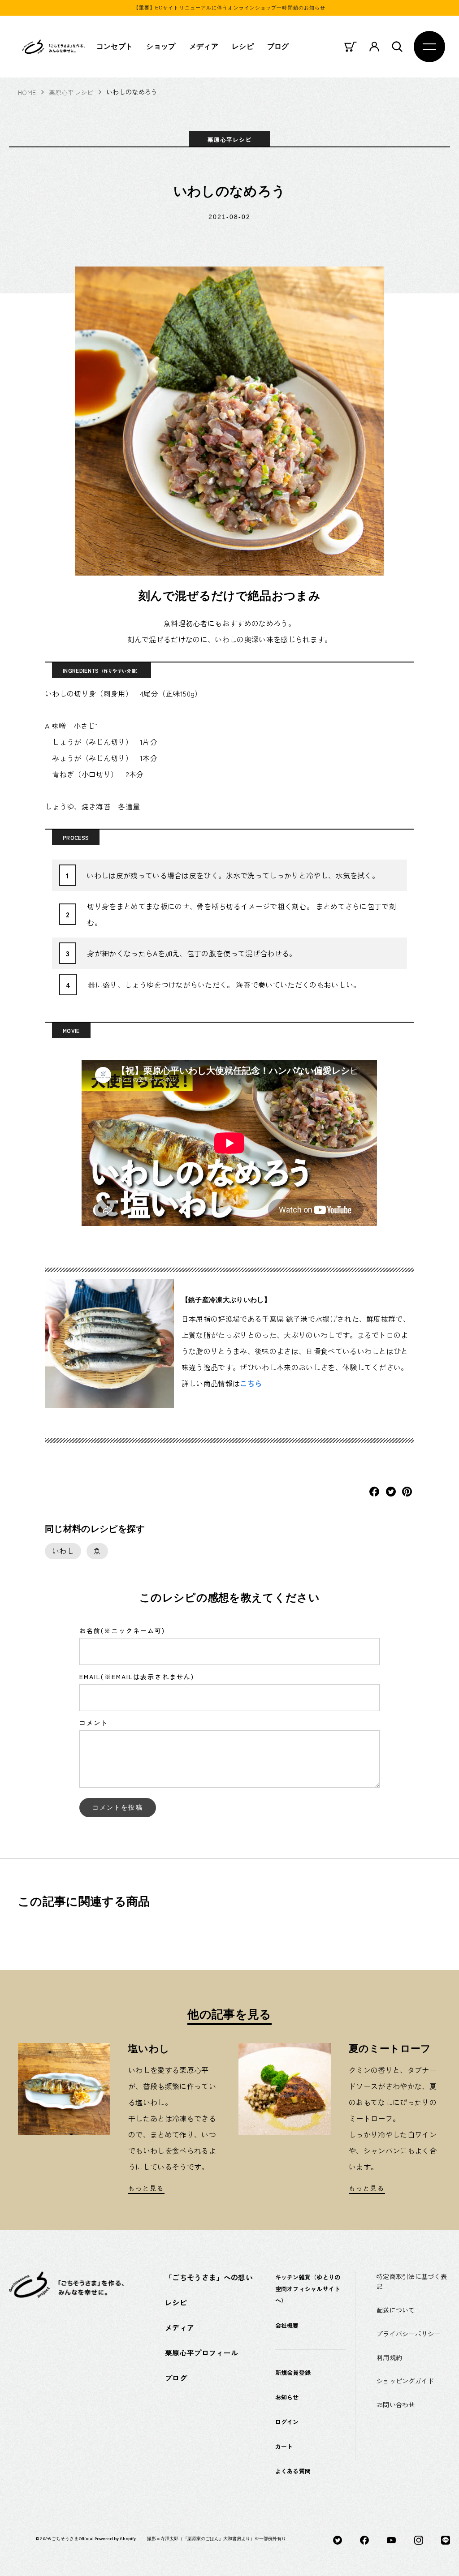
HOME (27, 92)
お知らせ (287, 2397)
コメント (94, 1723)
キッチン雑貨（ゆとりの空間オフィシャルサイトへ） (308, 2289)
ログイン (287, 2422)
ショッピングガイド (405, 2381)
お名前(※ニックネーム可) (122, 1630)
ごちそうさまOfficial (73, 2539)
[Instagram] (419, 2539)
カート (284, 2446)
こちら (251, 1383)
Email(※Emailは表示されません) (137, 1677)
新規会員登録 (293, 2372)
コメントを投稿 (118, 1807)
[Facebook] (364, 2539)
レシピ (243, 46)
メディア (204, 46)
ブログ (278, 46)
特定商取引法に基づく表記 (412, 2281)
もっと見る (146, 2188)
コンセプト (115, 46)
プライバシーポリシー (409, 2334)
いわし (63, 1551)
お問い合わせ (396, 2404)
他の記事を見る (229, 2014)
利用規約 (389, 2357)
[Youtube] (391, 2539)
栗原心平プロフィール (201, 2352)
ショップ (161, 46)
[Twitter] (338, 2539)
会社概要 (287, 2325)
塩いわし (149, 2049)
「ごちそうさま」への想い (209, 2277)
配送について (396, 2310)
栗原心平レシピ (71, 92)
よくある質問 (293, 2471)
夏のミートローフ (390, 2049)
